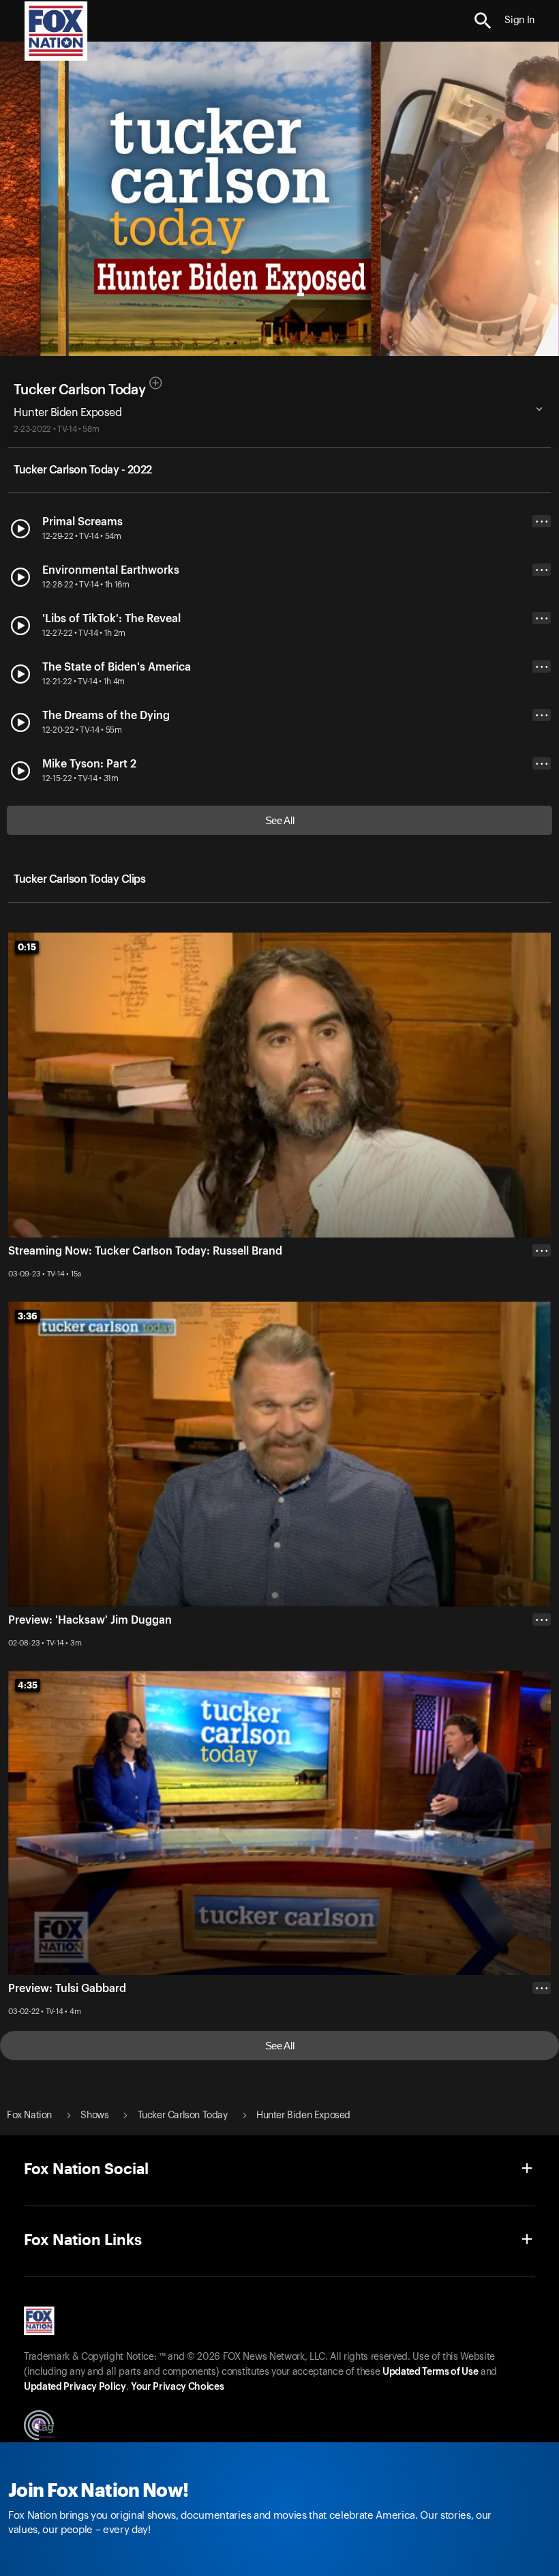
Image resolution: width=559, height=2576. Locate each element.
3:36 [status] (28, 1316)
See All (280, 820)
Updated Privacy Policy (75, 2387)
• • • (542, 522)
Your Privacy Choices (177, 2387)
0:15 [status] (27, 947)
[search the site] (483, 21)
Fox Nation (29, 2116)
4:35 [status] (28, 1685)
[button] (483, 21)
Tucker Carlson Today (79, 390)
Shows (94, 2116)
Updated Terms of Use (430, 2372)
